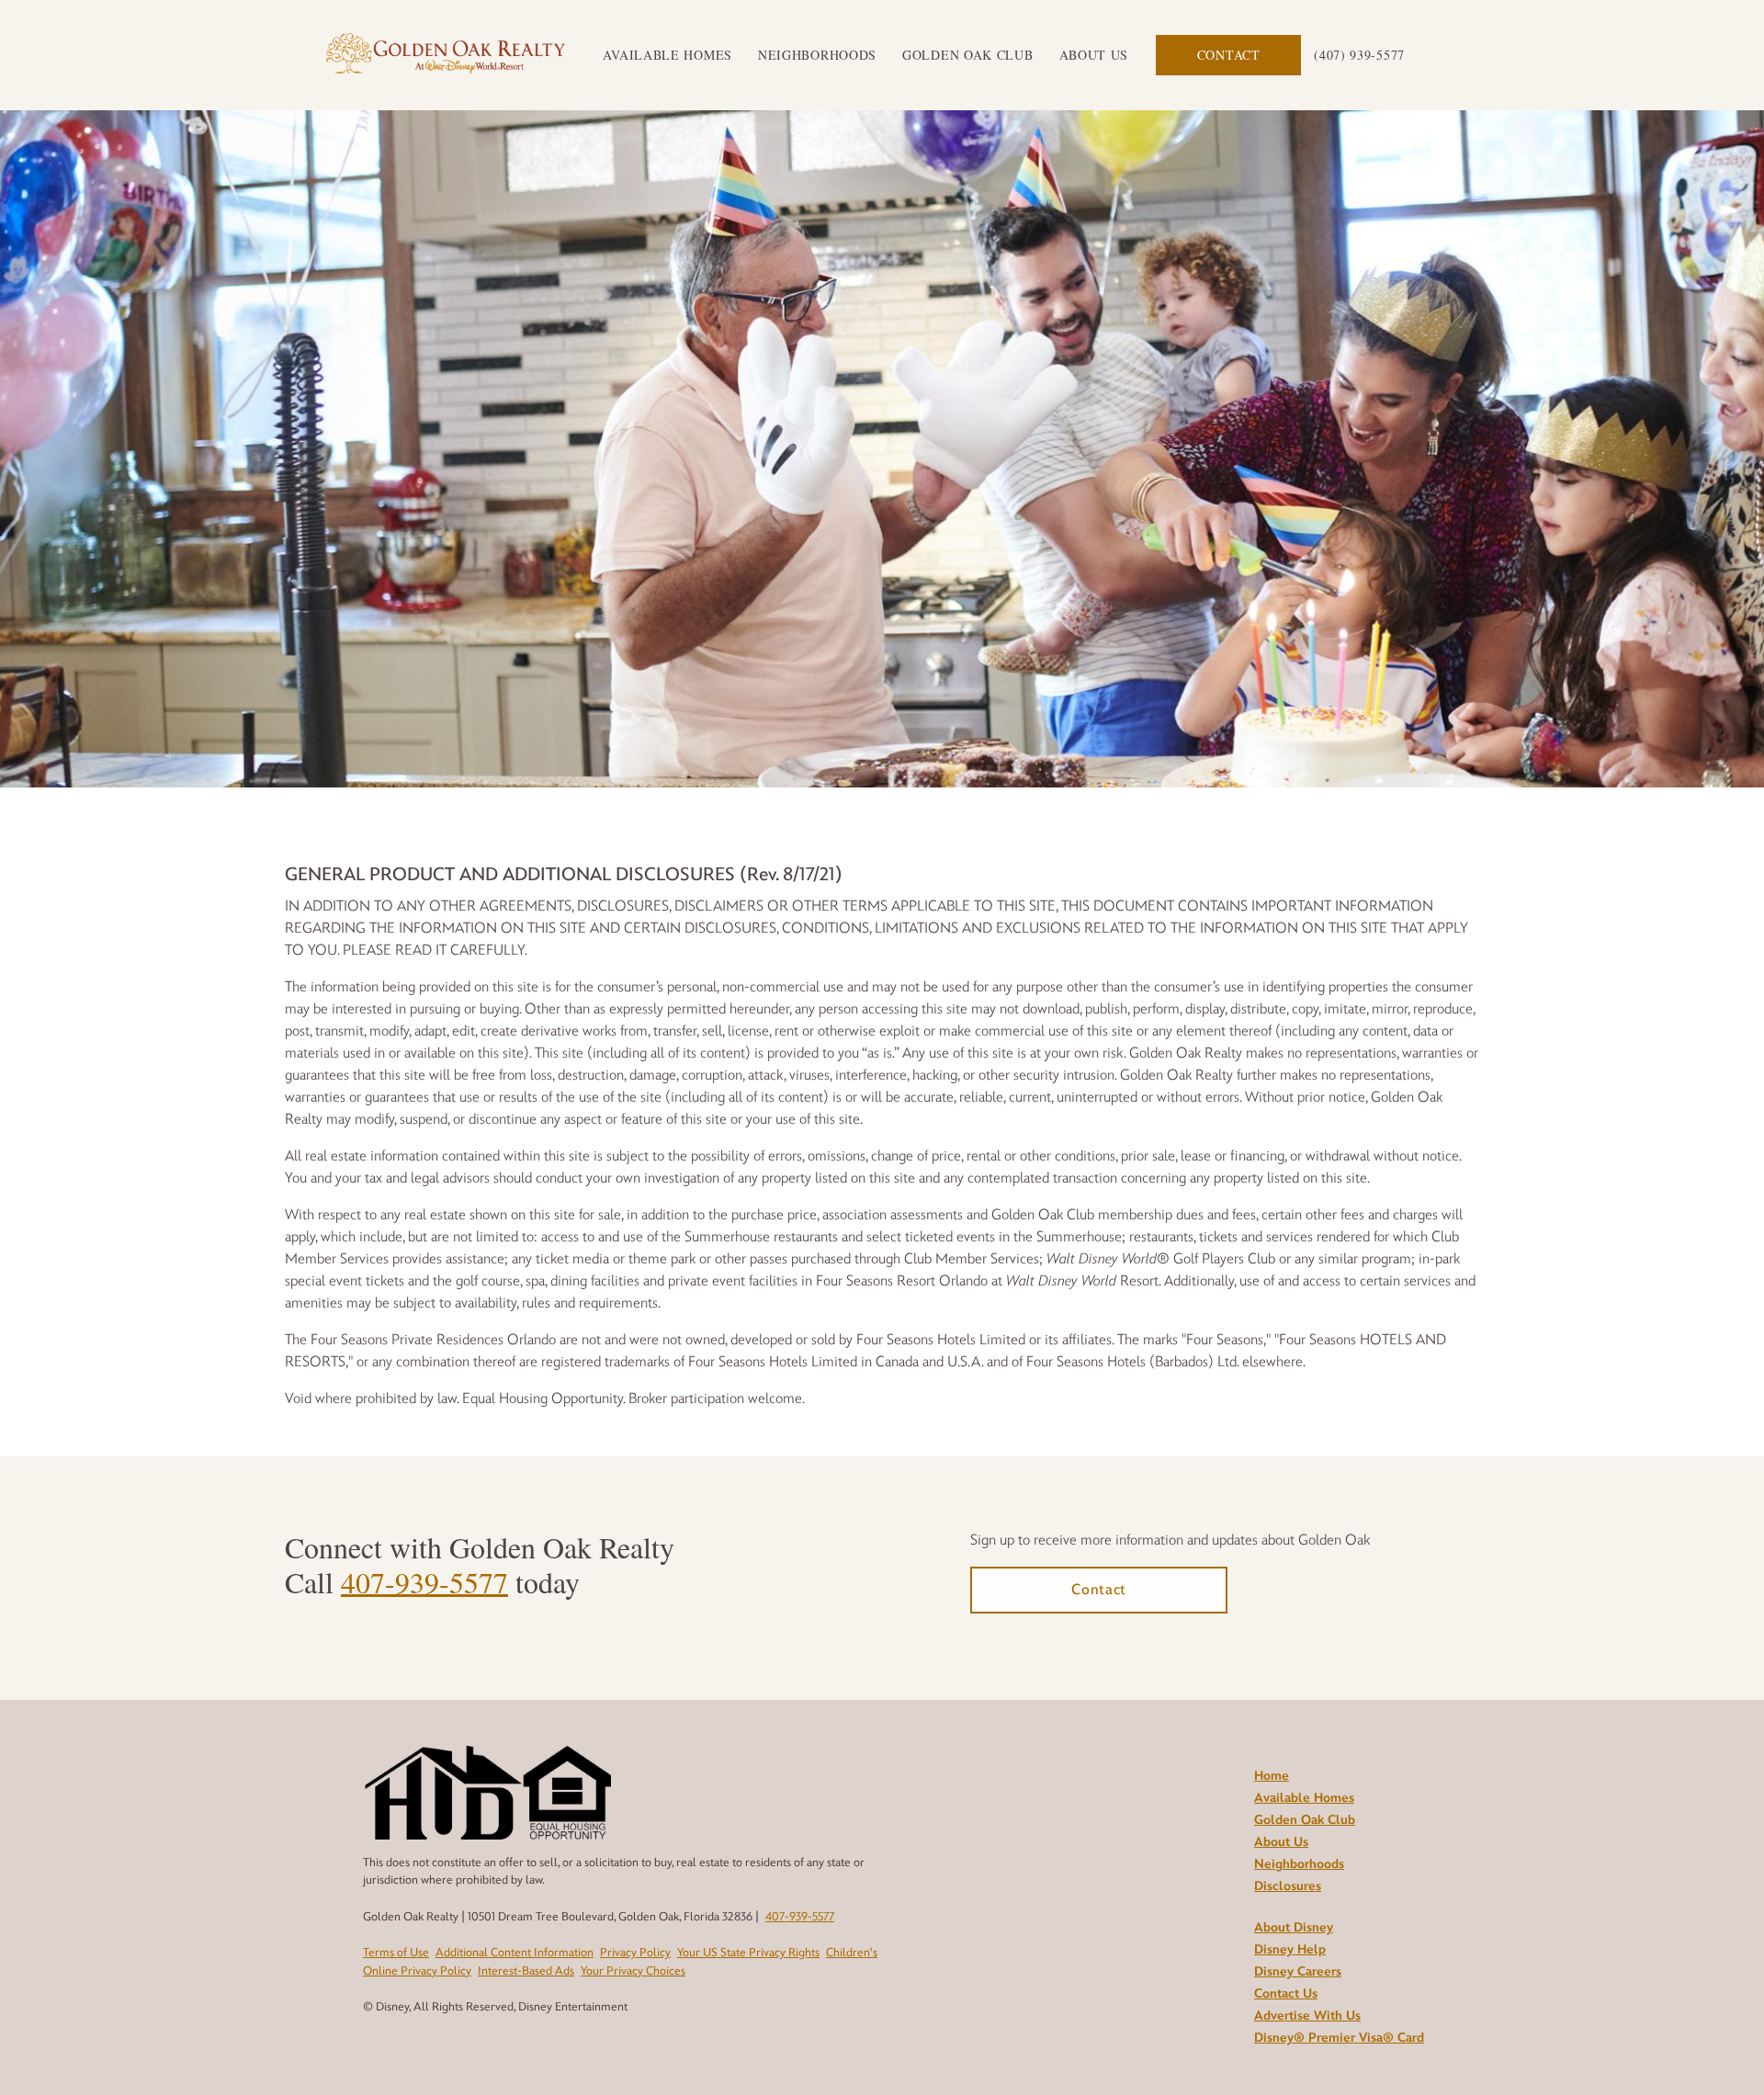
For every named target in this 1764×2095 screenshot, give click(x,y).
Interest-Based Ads (526, 1971)
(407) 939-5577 (1359, 55)
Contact (1229, 55)
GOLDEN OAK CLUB (968, 55)
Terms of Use (396, 1953)
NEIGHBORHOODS (817, 55)
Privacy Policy (635, 1953)
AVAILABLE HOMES (667, 55)
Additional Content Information (514, 1953)
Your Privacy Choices (633, 1971)
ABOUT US (1094, 55)
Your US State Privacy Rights (748, 1953)
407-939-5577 (424, 1582)
